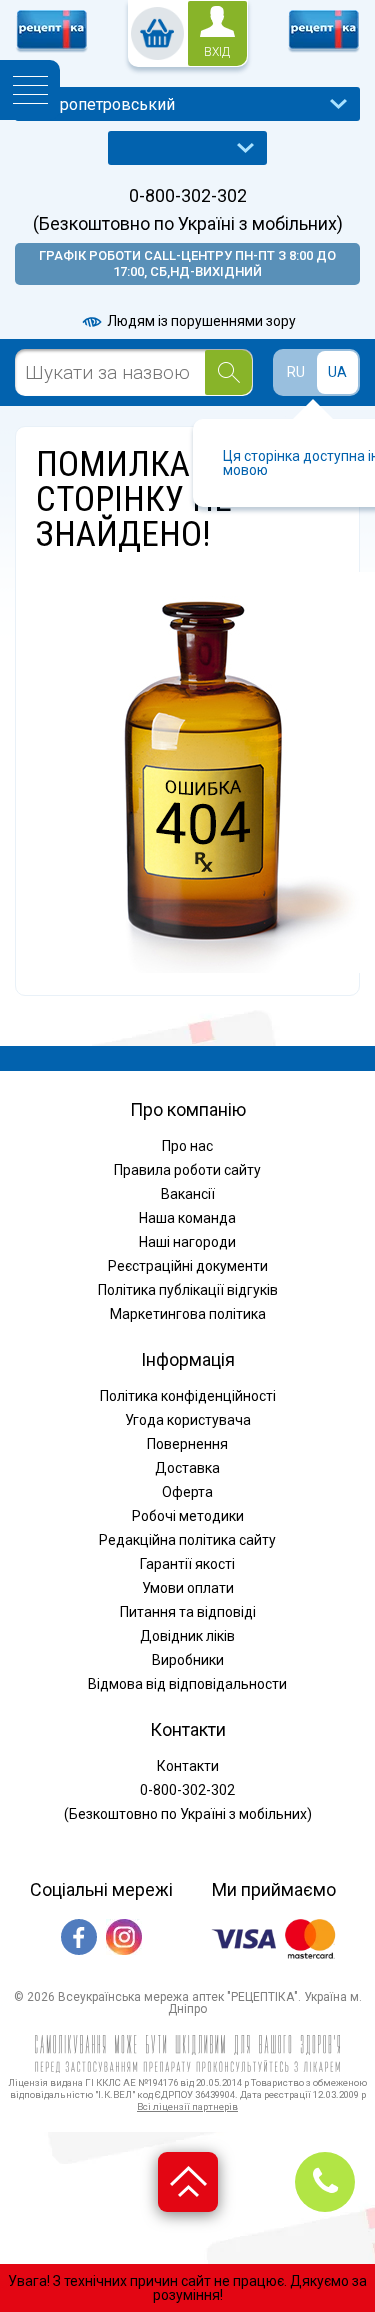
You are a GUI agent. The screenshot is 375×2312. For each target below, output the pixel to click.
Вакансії (188, 1194)
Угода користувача (188, 1420)
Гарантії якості (187, 1564)
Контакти (188, 1766)
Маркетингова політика (188, 1314)
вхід (217, 52)
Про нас (187, 1146)
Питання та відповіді (188, 1612)
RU (296, 372)
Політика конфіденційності (188, 1396)
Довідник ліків (187, 1636)
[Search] (228, 372)
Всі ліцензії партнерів (187, 2106)
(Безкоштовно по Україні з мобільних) (188, 224)
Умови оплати (188, 1588)
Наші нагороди (187, 1242)
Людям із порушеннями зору (200, 321)
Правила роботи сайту (187, 1170)
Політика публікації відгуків (188, 1290)
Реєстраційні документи (188, 1266)
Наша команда (187, 1218)
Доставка (187, 1468)
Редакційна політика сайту (187, 1540)
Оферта (187, 1492)
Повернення (187, 1444)
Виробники (188, 1660)
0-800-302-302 (188, 196)
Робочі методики (188, 1516)
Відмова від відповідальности (187, 1684)
